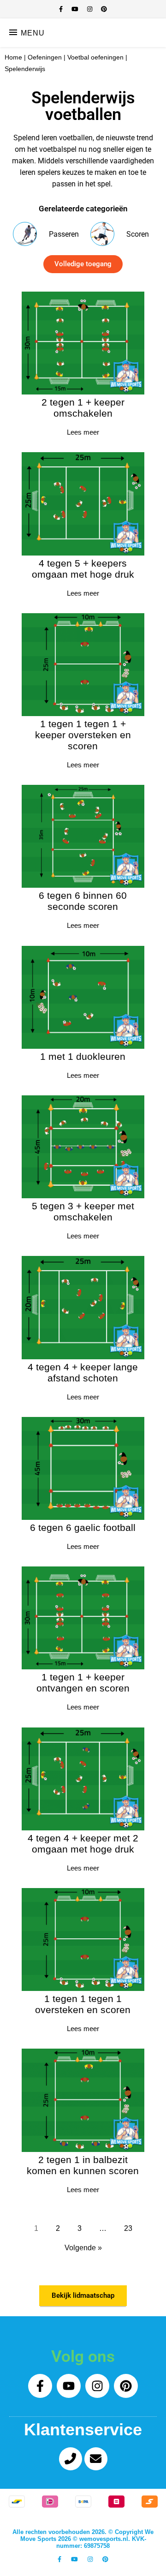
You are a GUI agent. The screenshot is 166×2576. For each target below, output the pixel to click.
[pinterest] (104, 9)
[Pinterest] (126, 2386)
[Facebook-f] (40, 2386)
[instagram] (91, 9)
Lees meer (83, 432)
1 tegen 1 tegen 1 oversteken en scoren (83, 2004)
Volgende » (83, 2248)
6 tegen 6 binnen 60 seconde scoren (83, 901)
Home (13, 57)
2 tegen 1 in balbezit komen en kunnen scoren (83, 2165)
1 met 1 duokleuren (83, 1056)
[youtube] (76, 9)
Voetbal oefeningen (95, 57)
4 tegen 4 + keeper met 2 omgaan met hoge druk (83, 1844)
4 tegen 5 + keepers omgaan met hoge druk (83, 569)
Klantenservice (83, 2430)
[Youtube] (69, 2386)
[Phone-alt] (71, 2459)
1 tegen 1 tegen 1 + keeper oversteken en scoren (83, 735)
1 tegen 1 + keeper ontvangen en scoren (83, 1682)
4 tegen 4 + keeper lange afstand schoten (83, 1372)
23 (128, 2228)
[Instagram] (97, 2386)
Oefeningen (45, 57)
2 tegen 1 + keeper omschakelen (83, 408)
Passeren (64, 234)
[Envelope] (96, 2459)
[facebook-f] (62, 9)
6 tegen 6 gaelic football (83, 1527)
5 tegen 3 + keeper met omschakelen (83, 1211)
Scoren (138, 234)
